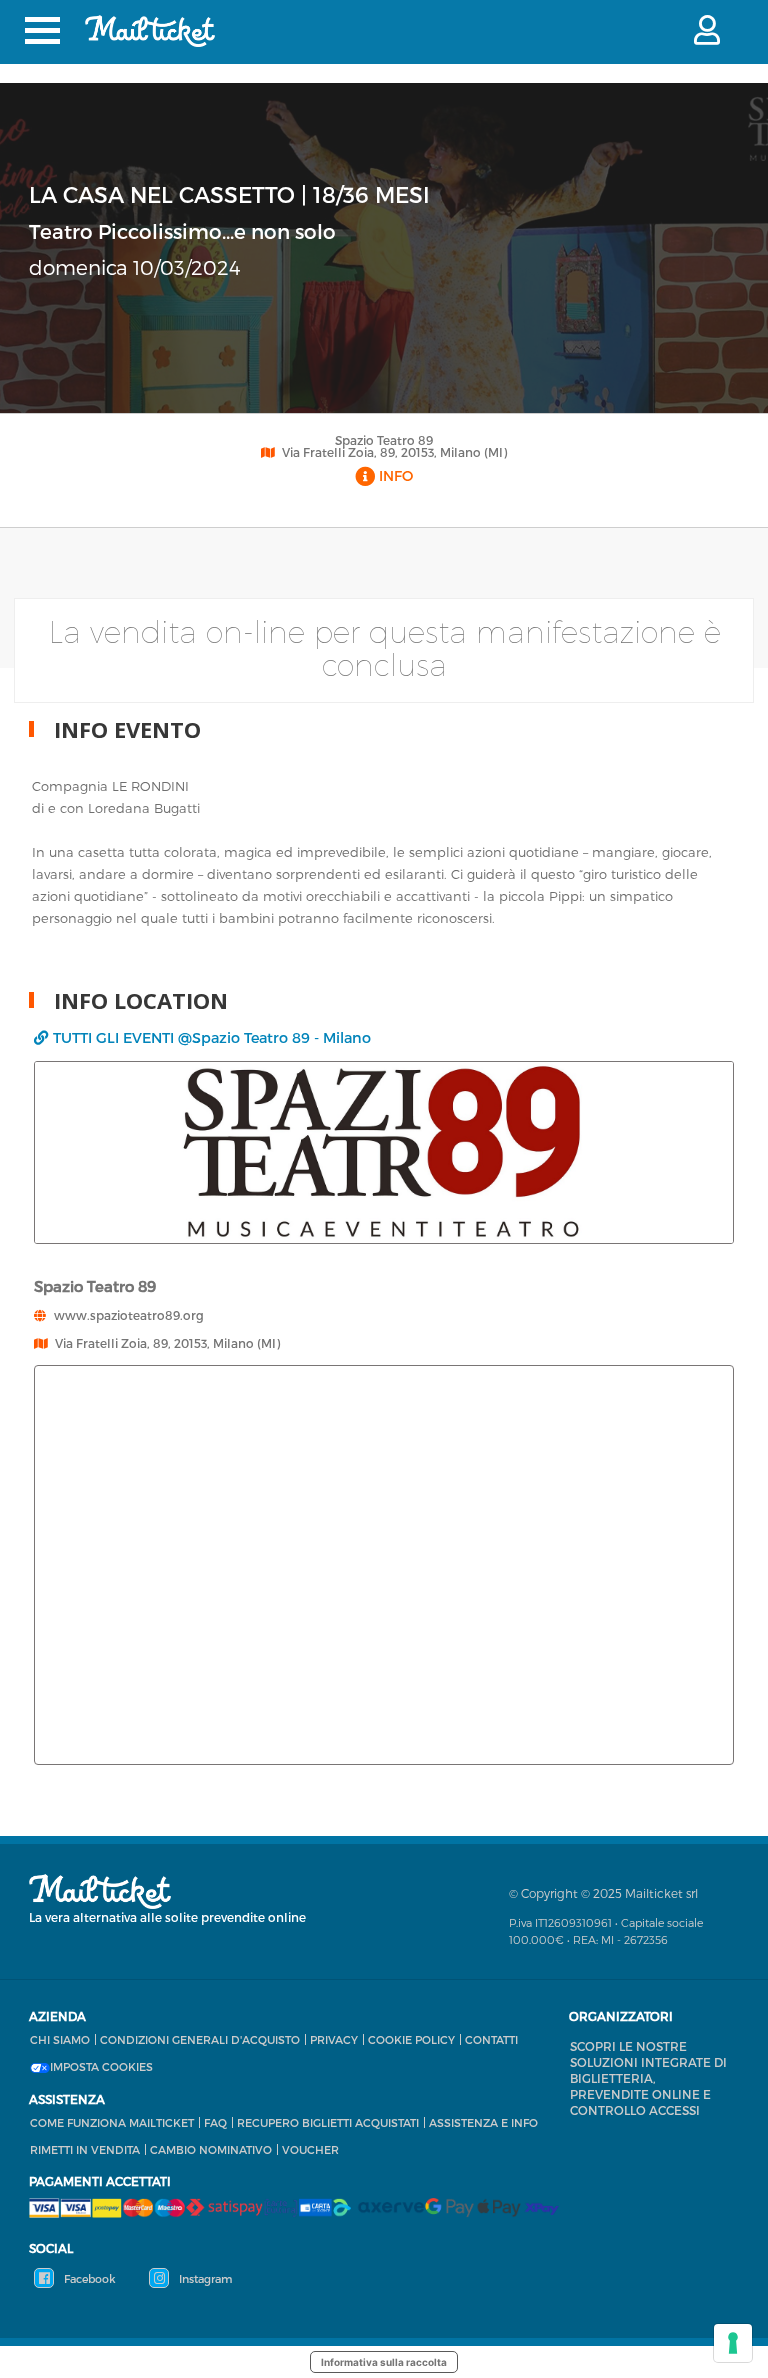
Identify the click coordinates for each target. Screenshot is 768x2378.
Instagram (204, 2278)
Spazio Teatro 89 (384, 440)
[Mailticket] (150, 31)
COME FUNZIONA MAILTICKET (112, 2122)
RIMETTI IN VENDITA (85, 2149)
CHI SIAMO (60, 2039)
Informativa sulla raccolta (384, 2362)
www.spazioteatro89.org (129, 1315)
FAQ (215, 2122)
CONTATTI (491, 2039)
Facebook (88, 2278)
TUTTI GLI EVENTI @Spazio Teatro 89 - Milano (212, 1037)
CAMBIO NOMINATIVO (211, 2149)
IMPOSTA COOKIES (101, 2067)
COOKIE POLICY (411, 2039)
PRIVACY (334, 2039)
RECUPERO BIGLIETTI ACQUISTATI (328, 2122)
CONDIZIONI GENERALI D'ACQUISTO (200, 2039)
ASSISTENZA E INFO (483, 2122)
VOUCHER (310, 2149)
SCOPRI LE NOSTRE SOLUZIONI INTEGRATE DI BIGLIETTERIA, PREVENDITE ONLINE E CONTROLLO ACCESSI (648, 2078)
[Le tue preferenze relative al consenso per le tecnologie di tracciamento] (733, 2343)
